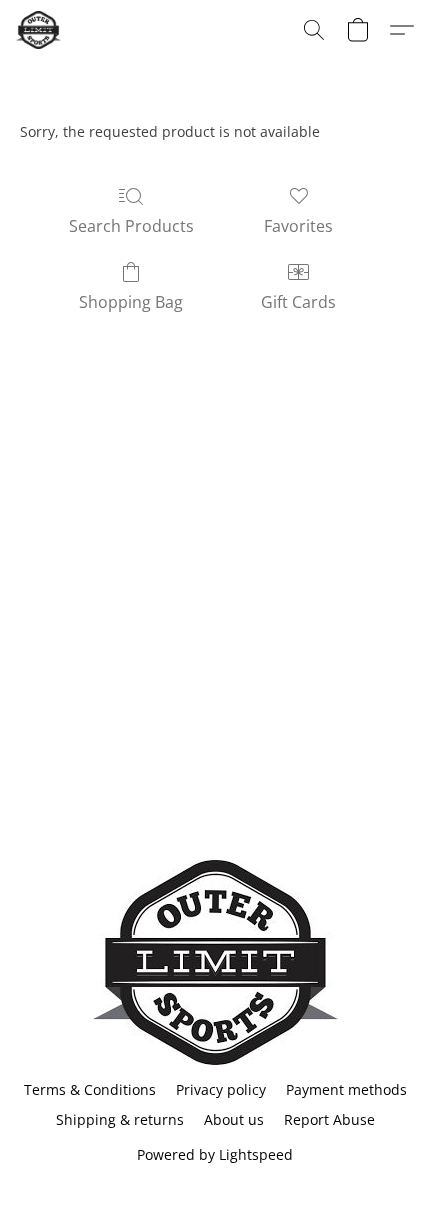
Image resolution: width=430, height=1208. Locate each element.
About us (234, 1119)
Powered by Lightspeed (215, 1154)
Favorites (298, 226)
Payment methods (346, 1089)
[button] (39, 30)
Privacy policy (221, 1089)
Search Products (131, 226)
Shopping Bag (131, 302)
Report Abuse (329, 1119)
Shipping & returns (120, 1119)
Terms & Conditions (90, 1089)
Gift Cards (298, 302)
